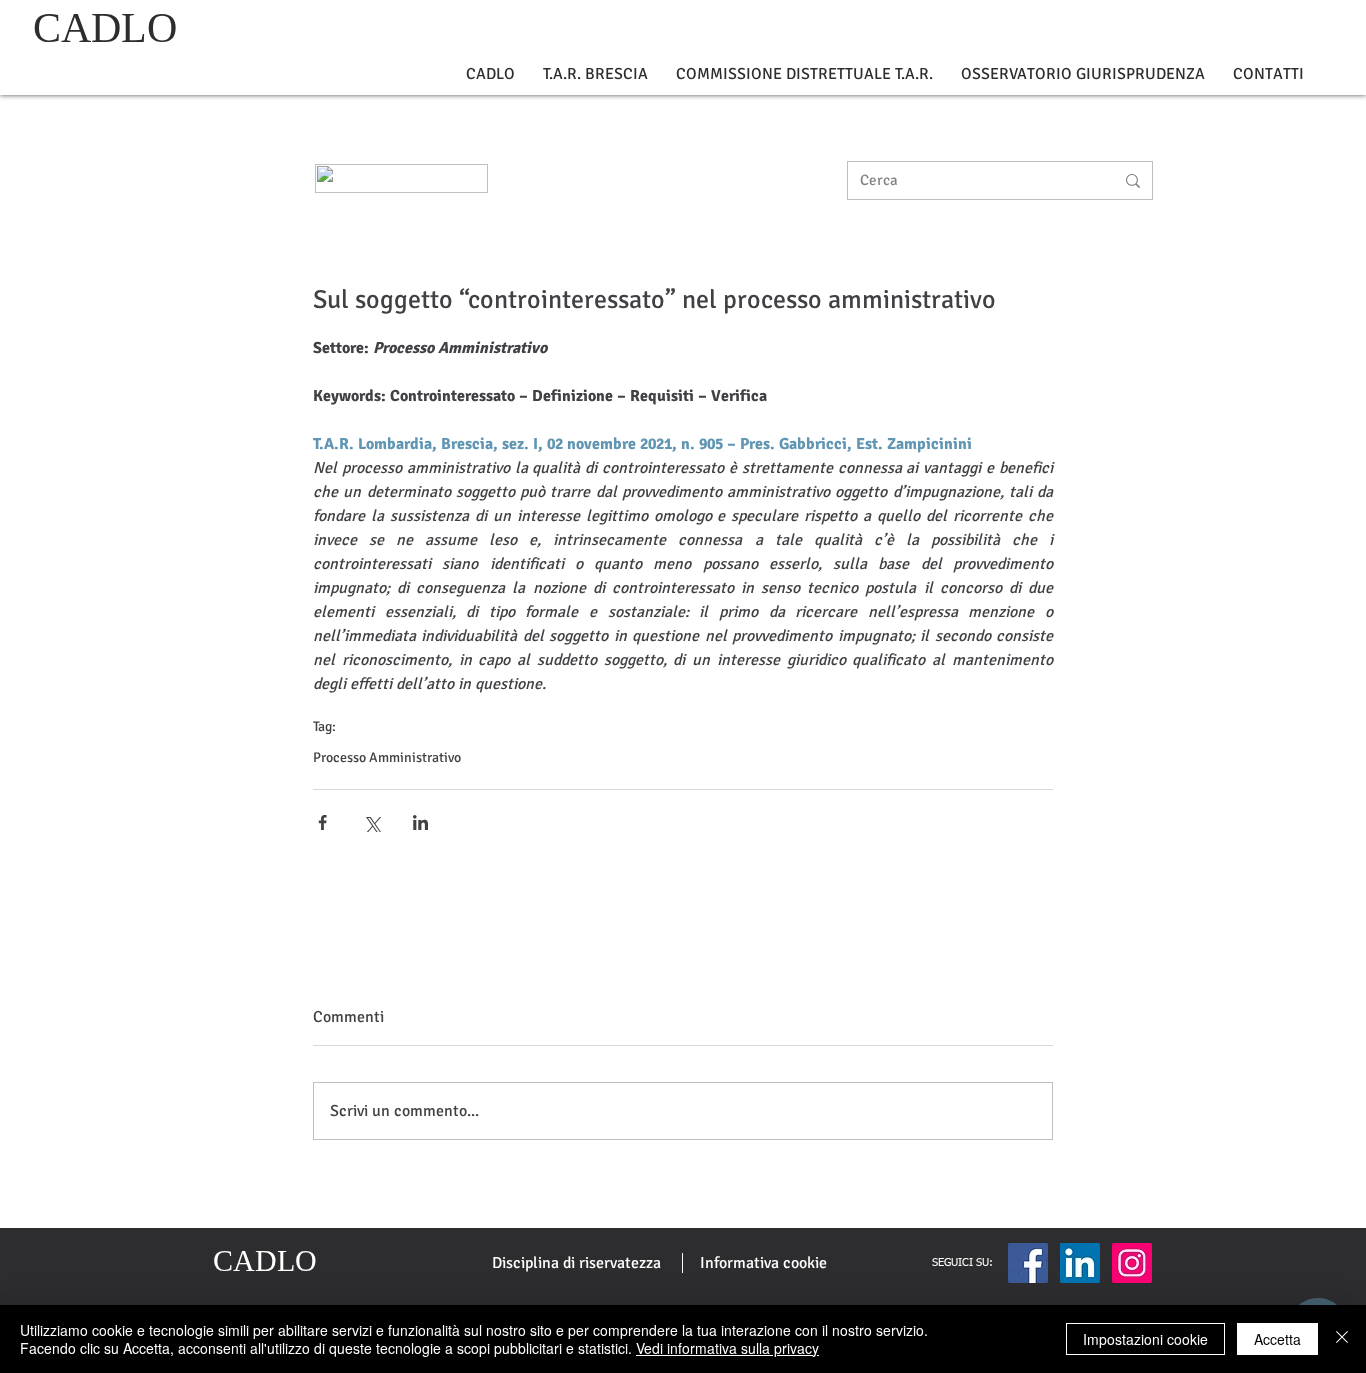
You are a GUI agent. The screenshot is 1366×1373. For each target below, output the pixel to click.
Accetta (1277, 1339)
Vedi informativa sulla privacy (727, 1348)
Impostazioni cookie (1145, 1339)
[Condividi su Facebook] (322, 822)
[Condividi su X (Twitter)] (371, 822)
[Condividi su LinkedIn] (420, 822)
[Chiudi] (1342, 1339)
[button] (490, 74)
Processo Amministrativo (387, 757)
